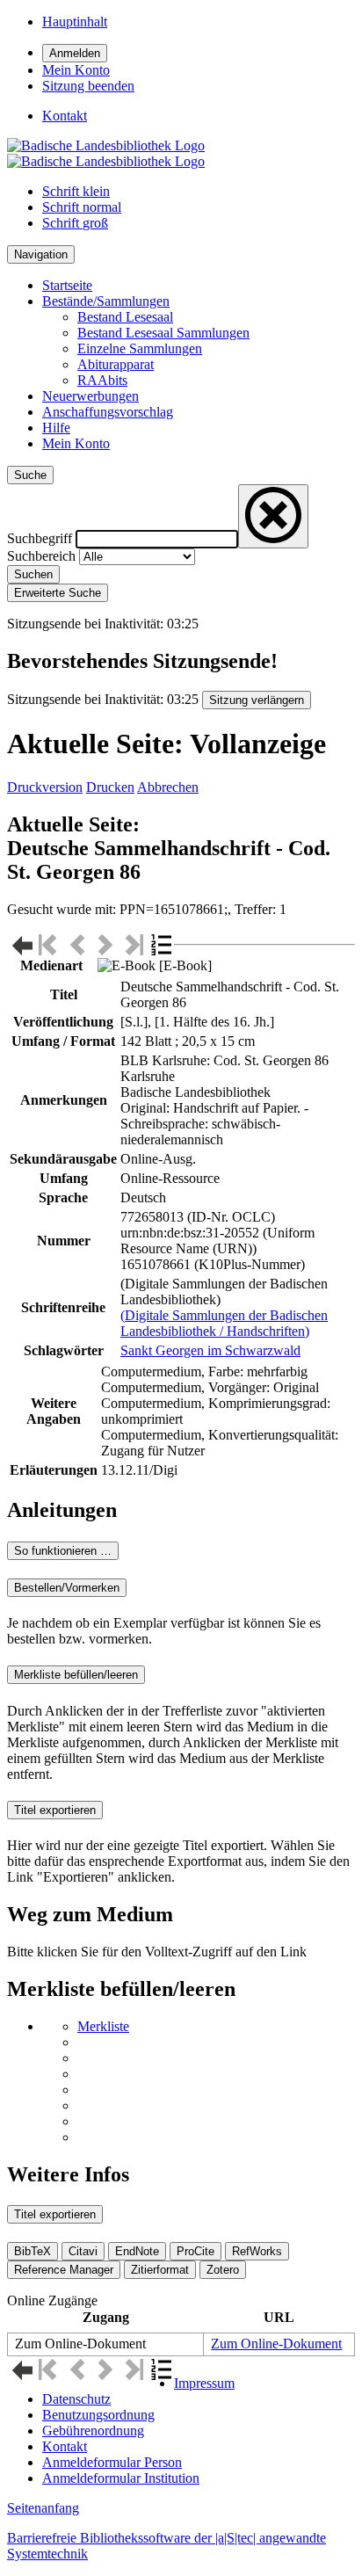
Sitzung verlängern (257, 700)
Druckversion (45, 787)
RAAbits (102, 380)
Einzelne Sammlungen (140, 348)
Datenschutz (76, 2399)
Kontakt (65, 2446)
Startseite (67, 285)
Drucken (110, 787)
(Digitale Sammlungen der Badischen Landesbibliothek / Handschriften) (224, 1323)
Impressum (204, 2383)
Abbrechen (168, 787)
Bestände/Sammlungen (106, 301)
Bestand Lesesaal (125, 317)
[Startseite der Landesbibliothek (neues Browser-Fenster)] (106, 153)
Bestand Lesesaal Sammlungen (163, 333)
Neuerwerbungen (90, 396)
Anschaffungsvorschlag (108, 412)
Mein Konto (76, 443)
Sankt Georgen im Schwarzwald (210, 1350)
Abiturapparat (116, 364)
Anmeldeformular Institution (121, 2478)
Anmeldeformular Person (112, 2462)
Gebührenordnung (93, 2431)
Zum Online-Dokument (276, 2344)
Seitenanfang (43, 2508)
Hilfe (56, 428)
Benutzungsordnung (98, 2415)
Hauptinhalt (75, 22)
